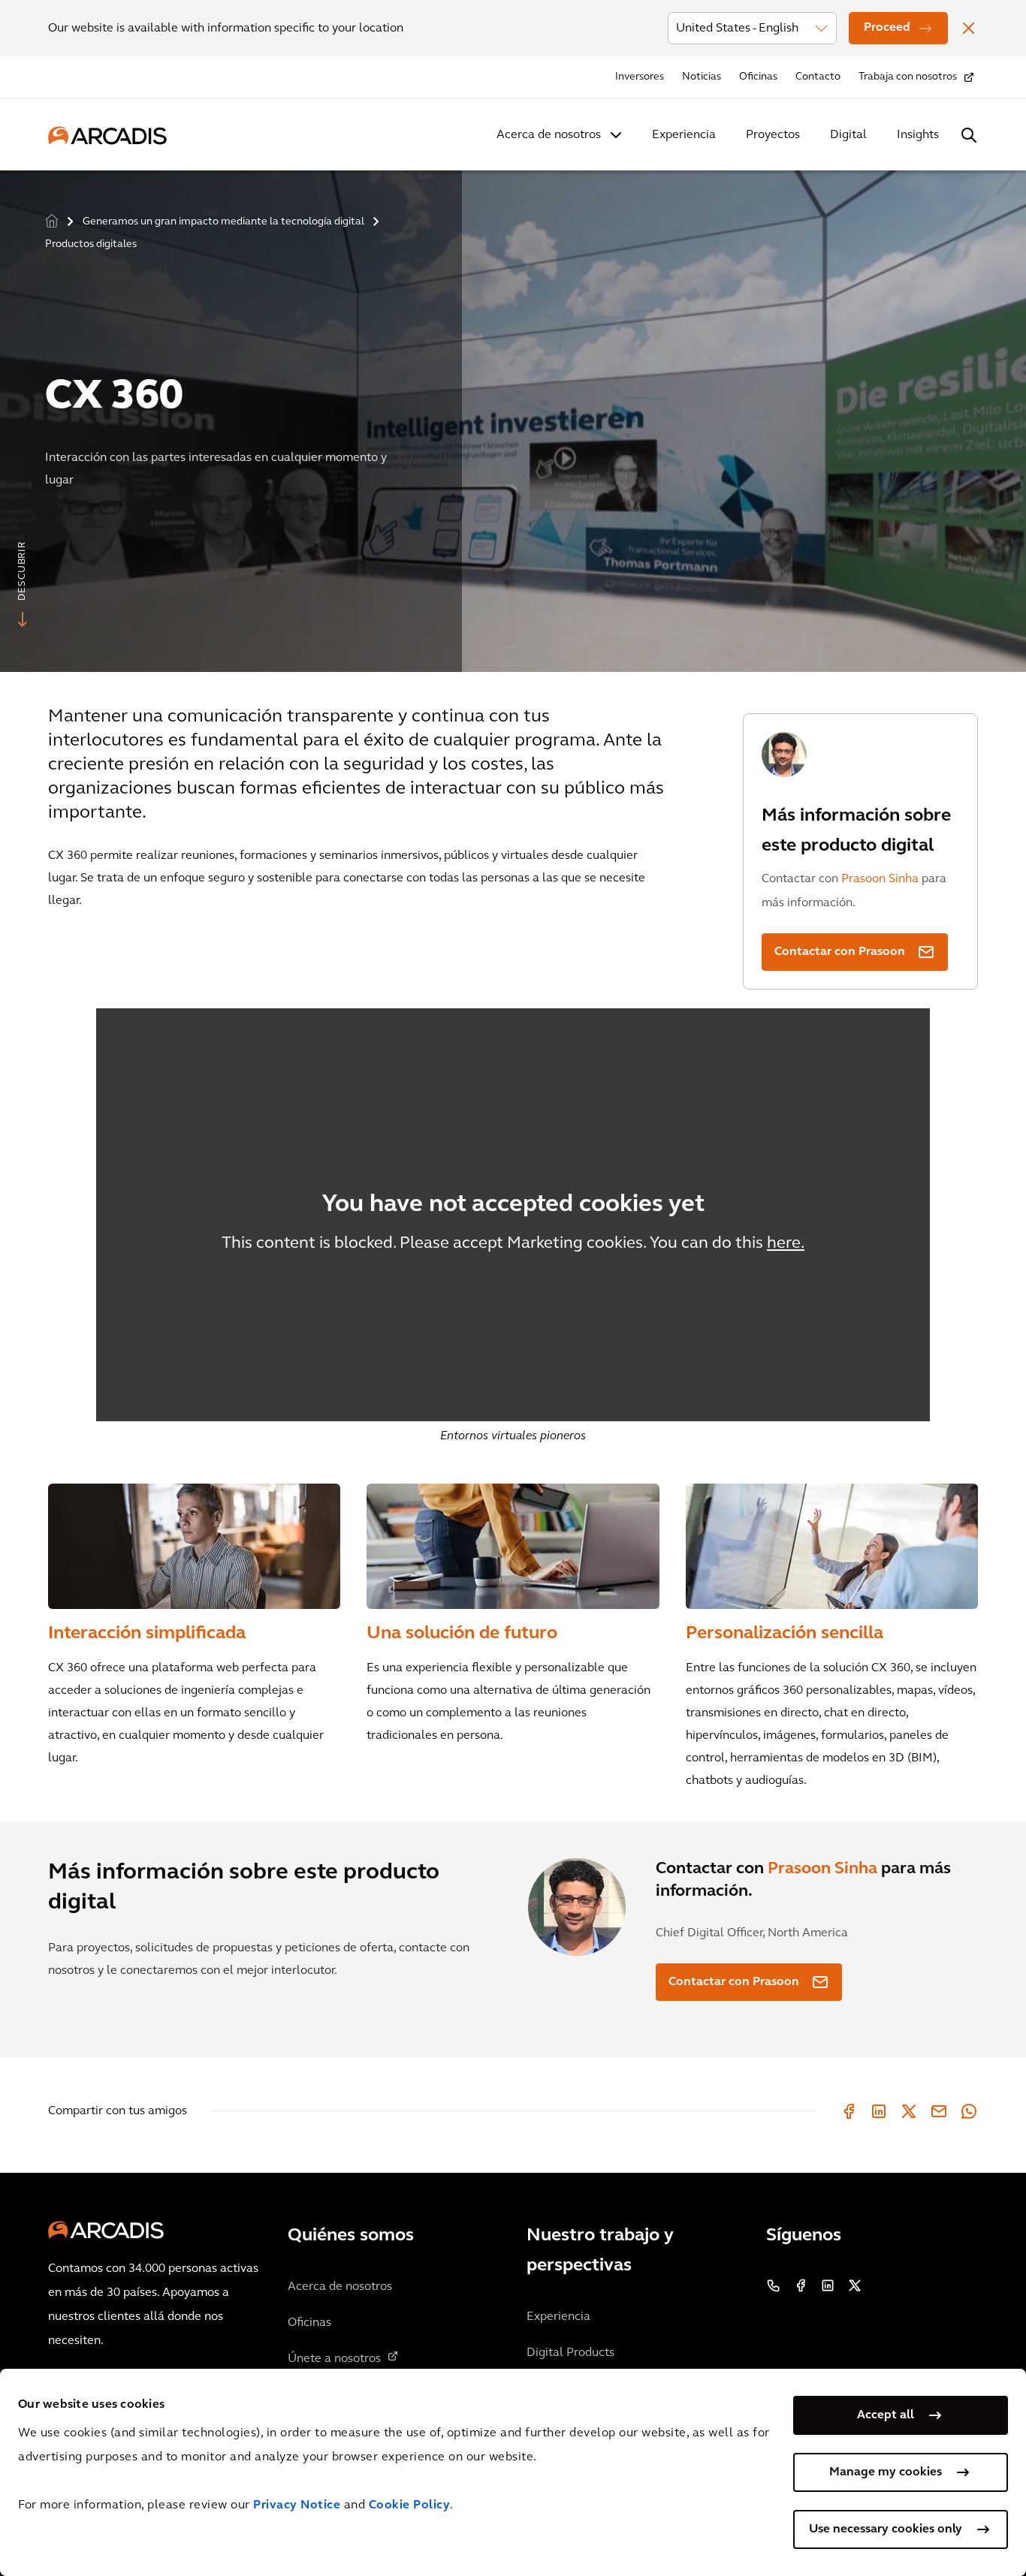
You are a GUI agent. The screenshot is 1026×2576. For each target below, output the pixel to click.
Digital (848, 135)
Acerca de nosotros (549, 135)
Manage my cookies (886, 2472)
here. (786, 1244)
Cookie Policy (410, 2505)
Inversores (640, 77)
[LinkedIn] (879, 2111)
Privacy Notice (297, 2505)
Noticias (702, 77)
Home (52, 221)
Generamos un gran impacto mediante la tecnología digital (223, 222)
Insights (918, 135)
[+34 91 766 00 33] (774, 2285)
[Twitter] (909, 2111)
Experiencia (684, 135)
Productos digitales (91, 244)
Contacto (818, 77)
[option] (513, 415)
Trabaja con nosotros (908, 77)
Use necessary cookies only (886, 2529)
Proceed (887, 28)
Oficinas (758, 77)
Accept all (886, 2415)
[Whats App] (969, 2111)
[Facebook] (849, 2111)
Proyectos (773, 135)
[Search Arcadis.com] (969, 135)
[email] (939, 2111)
